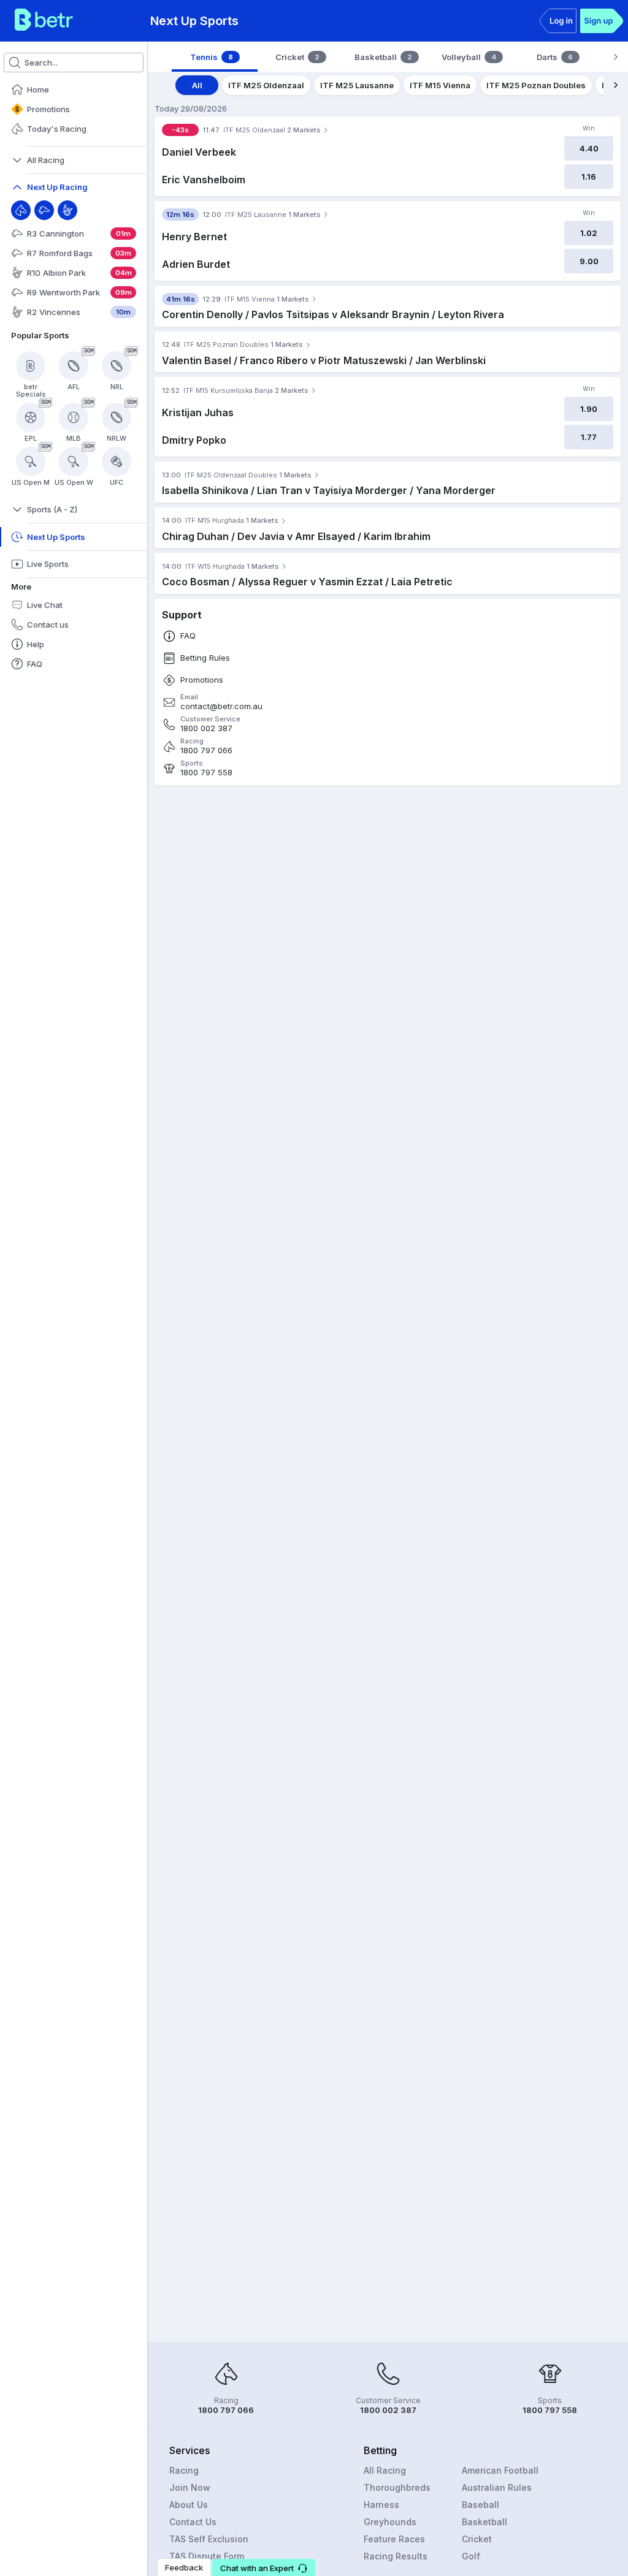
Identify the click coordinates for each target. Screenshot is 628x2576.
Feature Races (394, 2539)
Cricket (477, 2539)
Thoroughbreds (397, 2487)
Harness (381, 2505)
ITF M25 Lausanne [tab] (357, 85)
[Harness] (67, 210)
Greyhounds (390, 2522)
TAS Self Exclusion (209, 2539)
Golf (471, 2556)
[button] (264, 2567)
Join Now (190, 2487)
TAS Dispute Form (207, 2556)
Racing (184, 2470)
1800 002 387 (206, 728)
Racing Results (396, 2556)
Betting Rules (205, 658)
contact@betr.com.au (221, 706)
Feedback (184, 2567)
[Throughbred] (21, 210)
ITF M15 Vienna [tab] (440, 85)
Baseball (481, 2505)
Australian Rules (497, 2487)
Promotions (202, 680)
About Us (189, 2505)
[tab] (215, 57)
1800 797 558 (206, 773)
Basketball (484, 2522)
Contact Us (193, 2522)
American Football (500, 2470)
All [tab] (197, 85)
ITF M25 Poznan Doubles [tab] (536, 85)
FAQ (188, 636)
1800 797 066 (206, 750)
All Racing (385, 2470)
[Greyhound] (44, 210)
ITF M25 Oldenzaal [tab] (266, 85)
